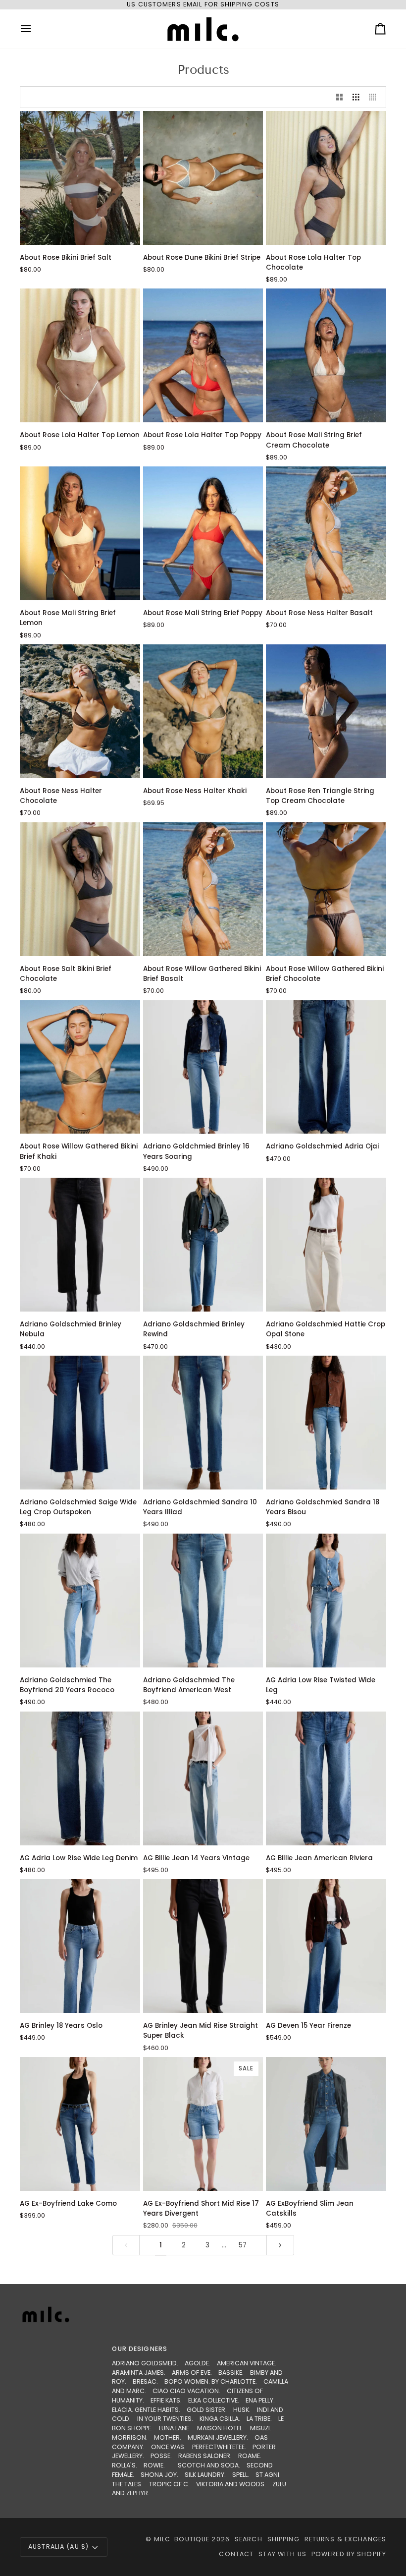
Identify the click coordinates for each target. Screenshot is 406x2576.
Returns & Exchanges (345, 2539)
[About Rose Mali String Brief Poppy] (203, 533)
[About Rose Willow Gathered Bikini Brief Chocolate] (326, 889)
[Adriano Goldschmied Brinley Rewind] (203, 1245)
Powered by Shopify (349, 2554)
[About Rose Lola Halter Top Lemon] (80, 355)
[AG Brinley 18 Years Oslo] (80, 1946)
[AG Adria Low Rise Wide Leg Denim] (80, 1778)
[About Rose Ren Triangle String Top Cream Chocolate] (326, 711)
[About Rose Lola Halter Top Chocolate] (326, 178)
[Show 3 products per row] (356, 97)
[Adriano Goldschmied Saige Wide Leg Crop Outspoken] (80, 1423)
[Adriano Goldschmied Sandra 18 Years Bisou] (326, 1423)
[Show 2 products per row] (340, 97)
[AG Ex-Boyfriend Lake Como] (80, 2124)
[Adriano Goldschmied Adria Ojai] (326, 1067)
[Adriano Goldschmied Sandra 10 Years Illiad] (203, 1423)
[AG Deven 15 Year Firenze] (326, 1946)
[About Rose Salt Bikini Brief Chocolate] (80, 889)
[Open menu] (35, 29)
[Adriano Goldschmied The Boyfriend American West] (203, 1601)
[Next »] (280, 2245)
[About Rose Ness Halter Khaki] (203, 711)
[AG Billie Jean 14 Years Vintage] (203, 1778)
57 (243, 2245)
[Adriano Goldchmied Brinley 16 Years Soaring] (203, 1067)
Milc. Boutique (182, 2539)
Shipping (283, 2539)
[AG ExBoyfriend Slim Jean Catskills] (326, 2124)
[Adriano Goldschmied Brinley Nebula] (80, 1245)
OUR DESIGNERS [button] (140, 2349)
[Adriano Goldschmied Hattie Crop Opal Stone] (326, 1245)
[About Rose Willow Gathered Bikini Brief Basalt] (203, 889)
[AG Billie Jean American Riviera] (326, 1778)
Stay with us (282, 2554)
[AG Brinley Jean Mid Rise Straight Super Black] (203, 1946)
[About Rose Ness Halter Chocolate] (80, 711)
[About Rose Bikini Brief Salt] (80, 178)
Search (249, 2539)
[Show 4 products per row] (375, 97)
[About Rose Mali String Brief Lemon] (80, 533)
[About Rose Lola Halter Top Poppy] (203, 355)
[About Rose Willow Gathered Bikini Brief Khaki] (80, 1067)
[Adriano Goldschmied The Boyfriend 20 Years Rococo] (80, 1601)
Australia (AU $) (58, 2547)
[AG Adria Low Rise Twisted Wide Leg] (326, 1601)
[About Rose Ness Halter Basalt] (326, 533)
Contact (236, 2554)
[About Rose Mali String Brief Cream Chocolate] (326, 355)
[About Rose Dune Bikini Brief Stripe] (203, 178)
